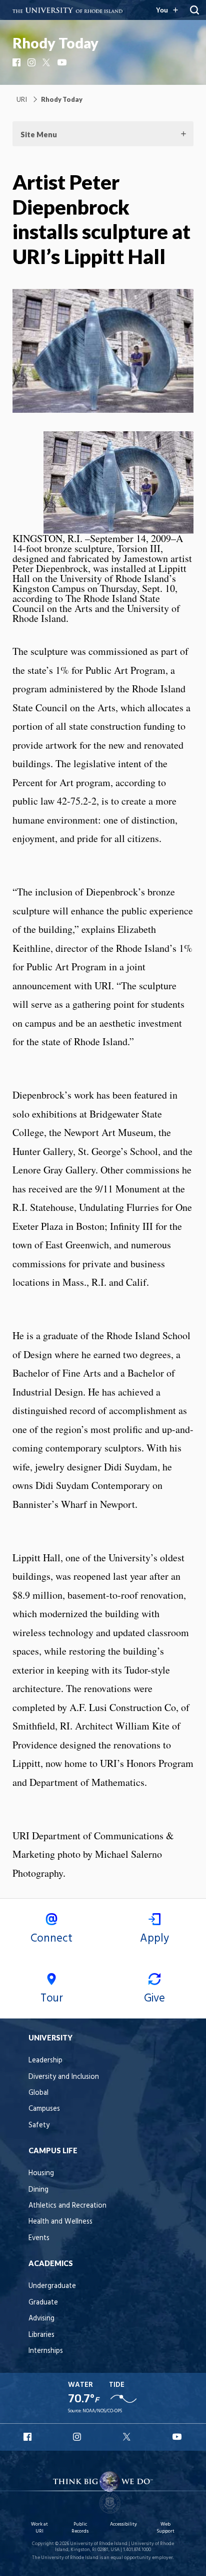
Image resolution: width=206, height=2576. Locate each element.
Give (154, 1999)
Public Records (80, 2528)
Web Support (165, 2528)
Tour (52, 1999)
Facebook (17, 62)
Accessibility (123, 2524)
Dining (38, 2190)
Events (39, 2238)
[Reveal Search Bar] (194, 10)
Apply (154, 1939)
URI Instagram (78, 2437)
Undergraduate (52, 2286)
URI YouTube (177, 2437)
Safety (39, 2126)
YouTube (62, 62)
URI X (128, 2437)
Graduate (43, 2303)
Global (38, 2093)
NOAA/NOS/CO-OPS (102, 2411)
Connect (51, 1939)
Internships (46, 2351)
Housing (41, 2173)
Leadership (45, 2061)
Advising (41, 2319)
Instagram (32, 62)
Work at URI (39, 2528)
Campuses (44, 2109)
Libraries (41, 2335)
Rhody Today (55, 43)
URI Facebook (28, 2437)
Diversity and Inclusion (64, 2077)
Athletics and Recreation (67, 2206)
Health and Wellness (60, 2222)
